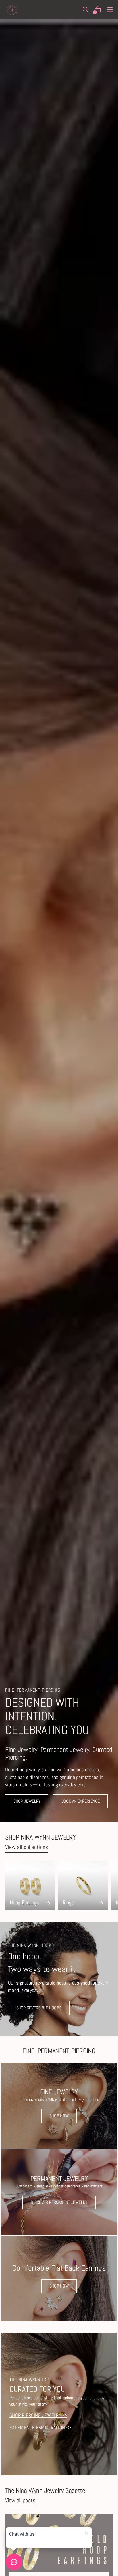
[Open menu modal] (110, 10)
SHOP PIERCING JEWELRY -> (38, 2415)
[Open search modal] (85, 10)
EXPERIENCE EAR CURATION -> (40, 2428)
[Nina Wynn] (12, 9)
